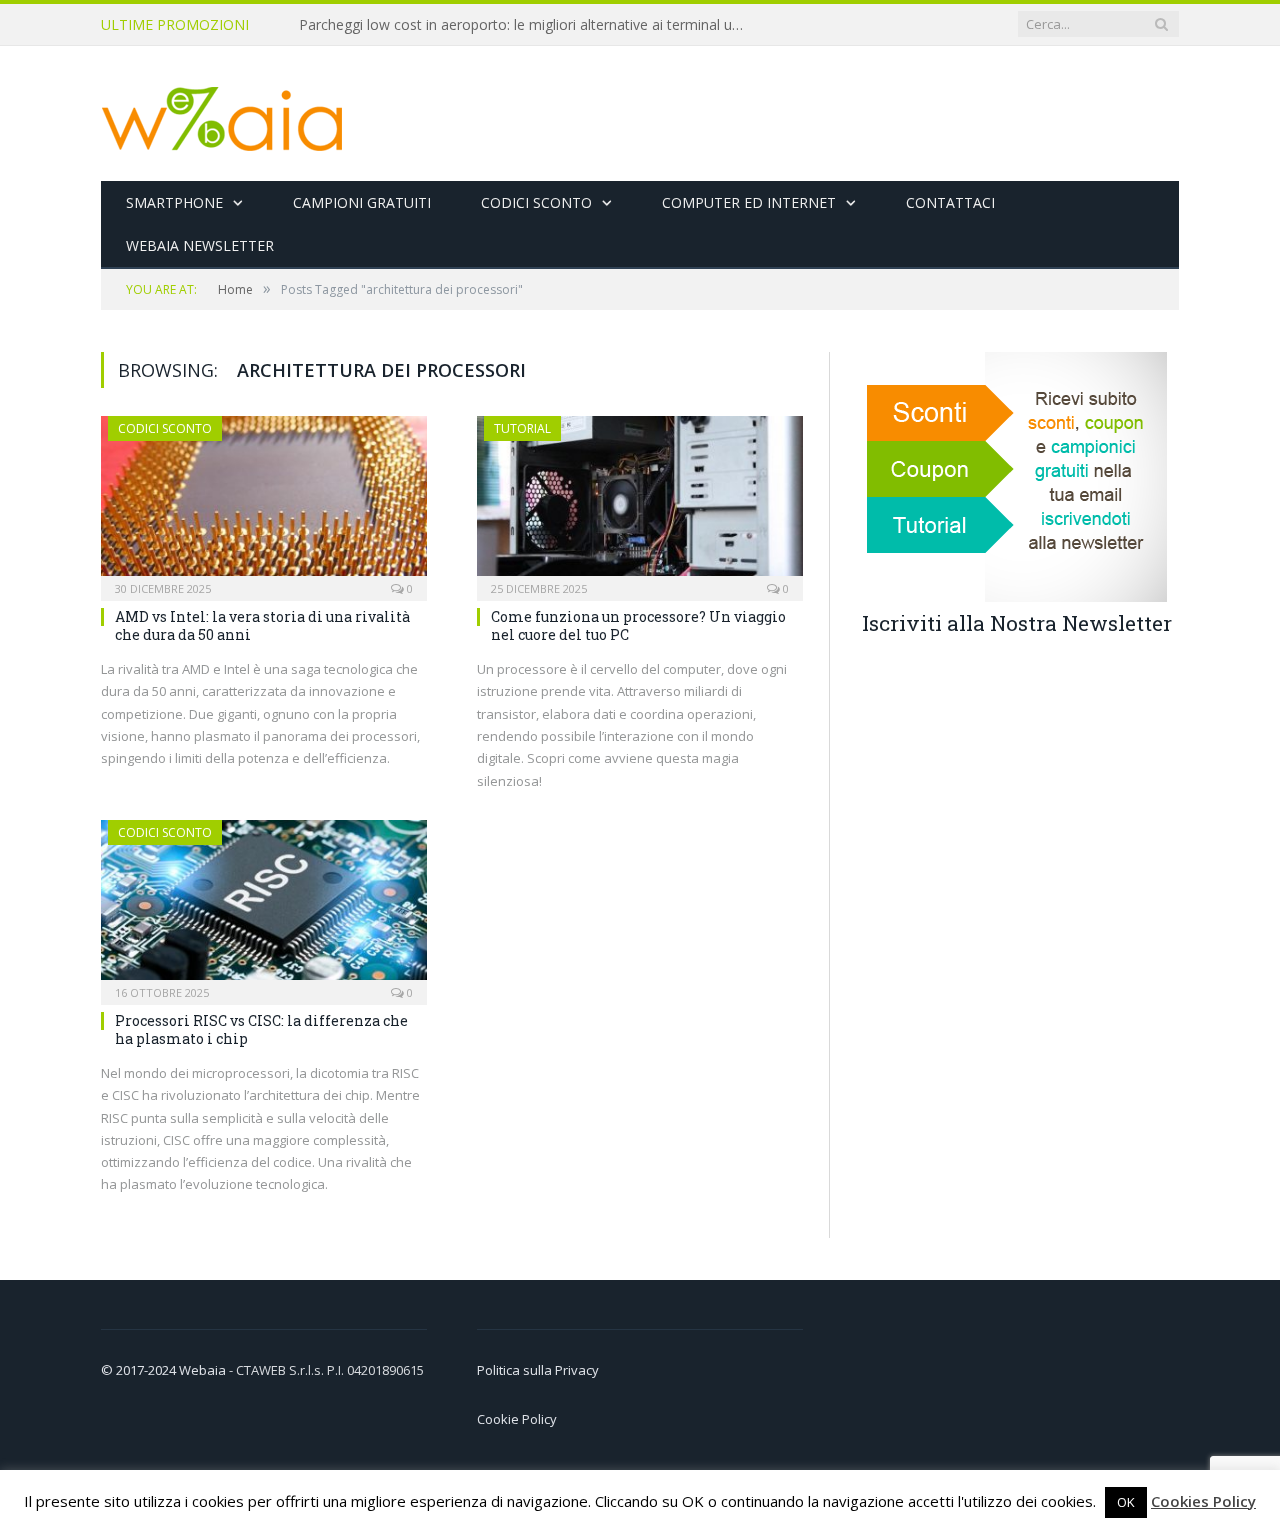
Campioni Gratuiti (362, 202)
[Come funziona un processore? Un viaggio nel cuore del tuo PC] (640, 502)
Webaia (204, 1370)
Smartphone (174, 202)
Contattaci (950, 202)
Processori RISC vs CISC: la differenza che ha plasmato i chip (261, 1029)
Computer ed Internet (749, 202)
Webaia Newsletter (200, 245)
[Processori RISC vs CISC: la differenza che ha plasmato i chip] (264, 906)
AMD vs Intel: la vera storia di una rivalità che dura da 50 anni (262, 625)
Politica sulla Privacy (538, 1370)
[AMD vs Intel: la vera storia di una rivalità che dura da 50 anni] (264, 502)
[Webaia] (223, 113)
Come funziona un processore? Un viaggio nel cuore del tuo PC (638, 625)
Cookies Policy (1203, 1501)
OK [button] (1126, 1502)
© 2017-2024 (140, 1370)
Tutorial (522, 428)
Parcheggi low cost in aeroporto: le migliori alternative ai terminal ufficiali (529, 25)
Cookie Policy (517, 1419)
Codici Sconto (536, 202)
